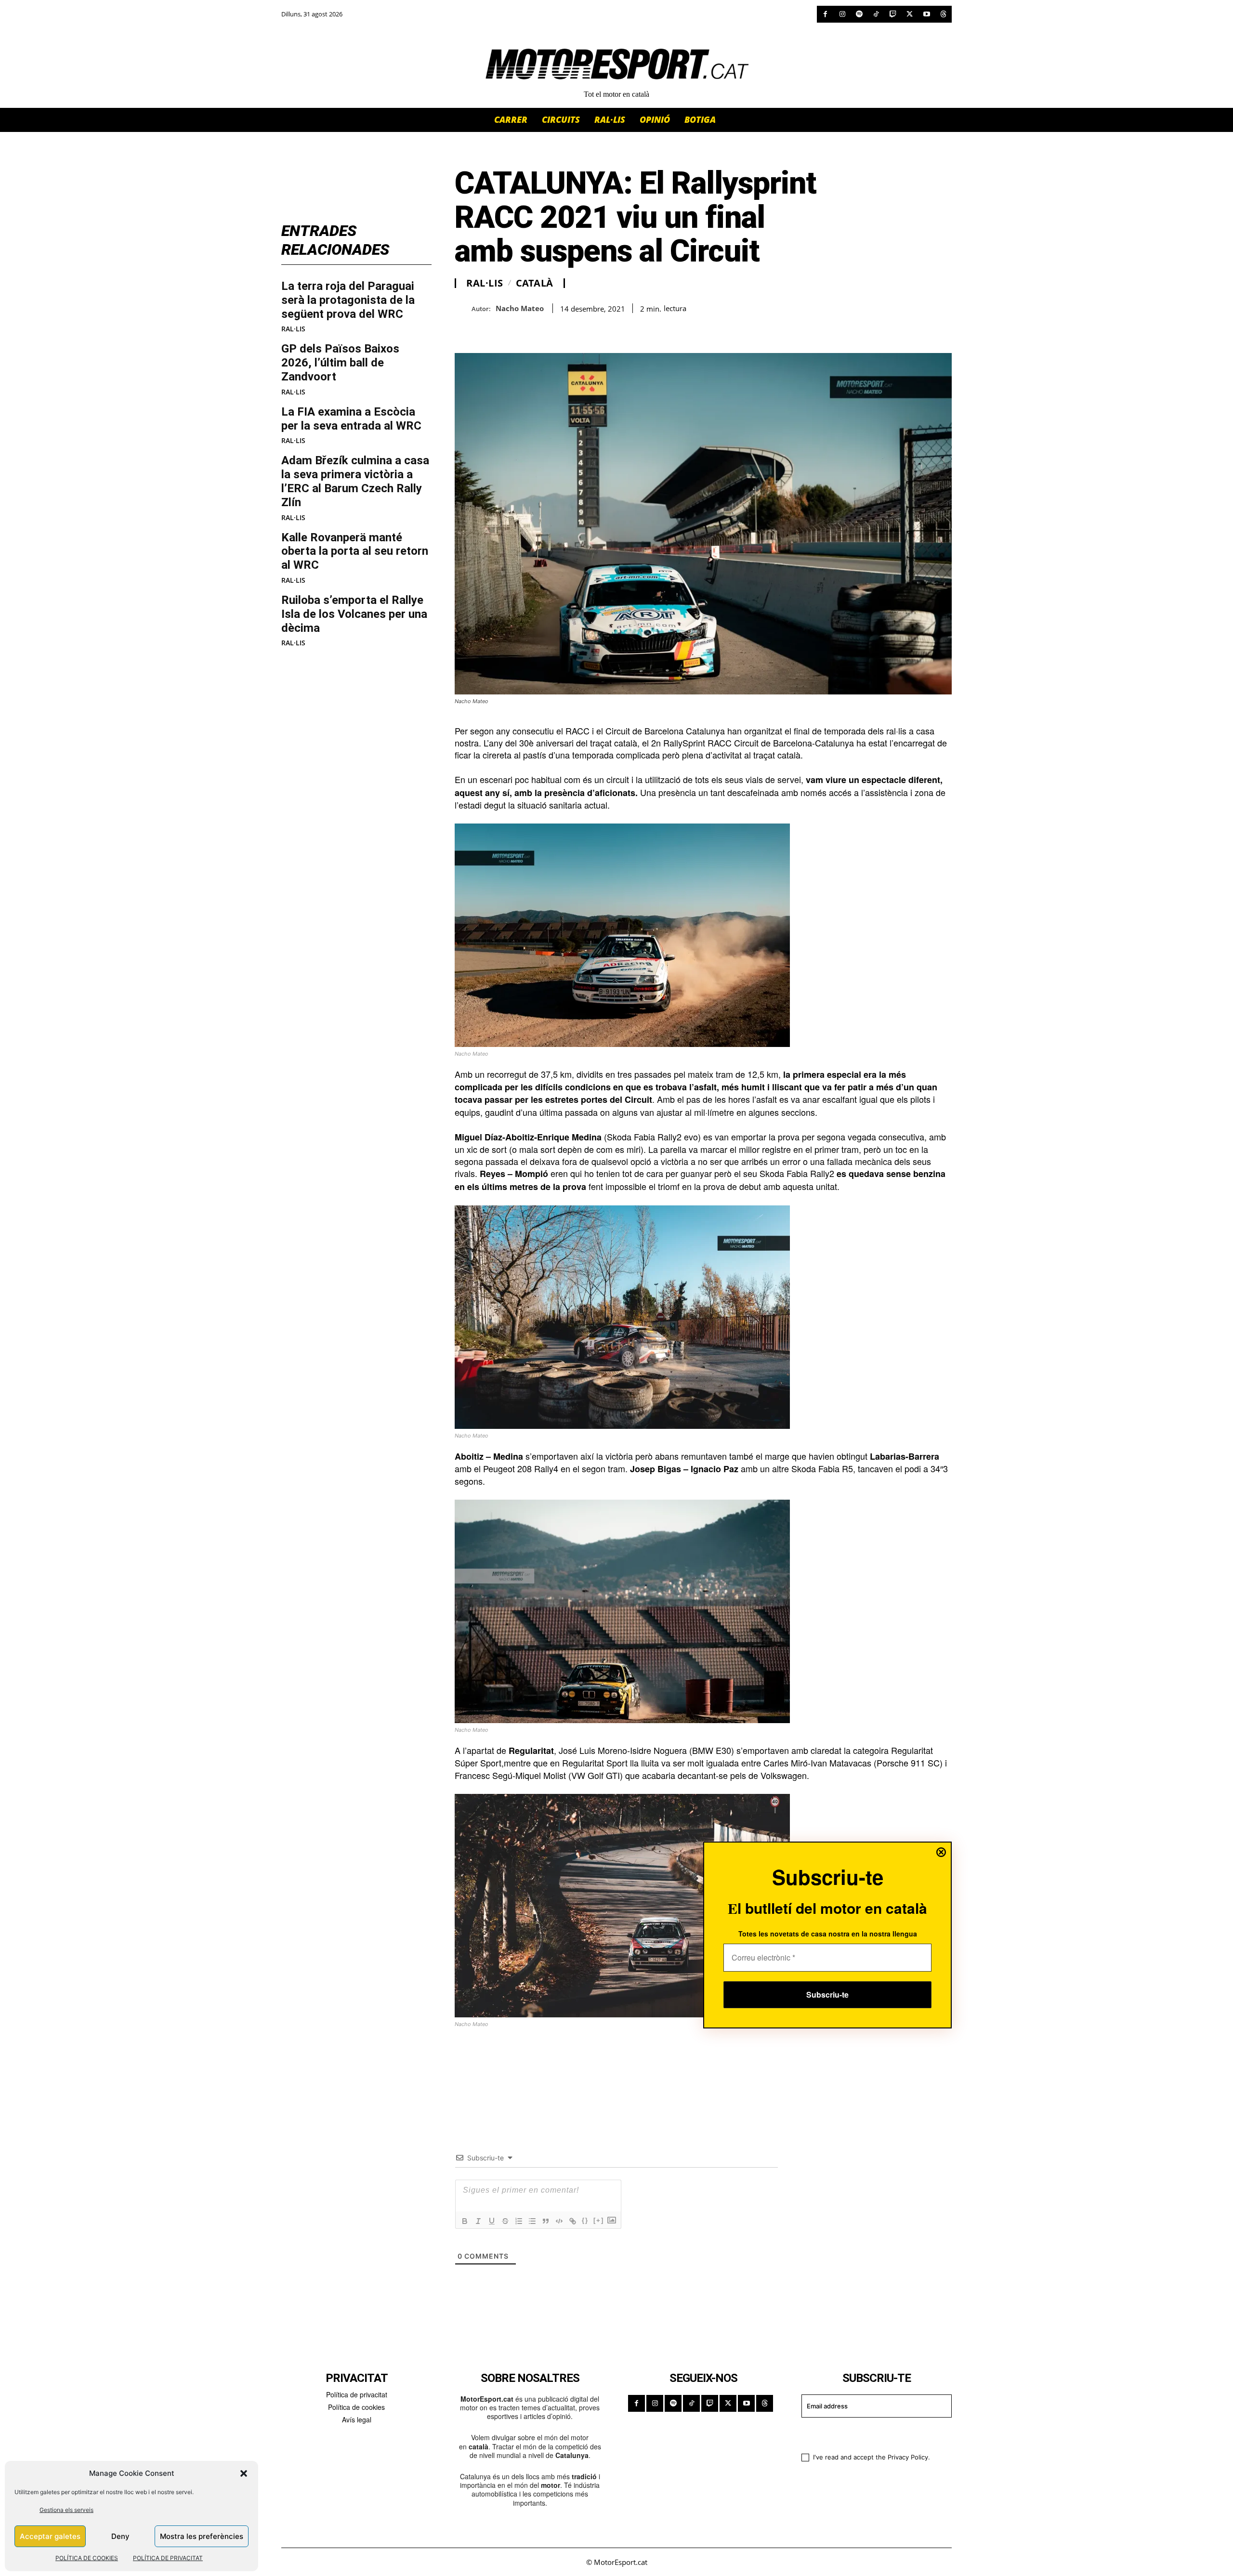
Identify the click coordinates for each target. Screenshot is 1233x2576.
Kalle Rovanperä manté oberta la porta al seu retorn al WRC (355, 551)
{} (585, 2220)
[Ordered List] (519, 2221)
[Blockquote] (546, 2221)
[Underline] (492, 2221)
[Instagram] (842, 14)
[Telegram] (575, 329)
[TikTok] (876, 14)
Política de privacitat (357, 2394)
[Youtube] (926, 14)
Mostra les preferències (202, 2536)
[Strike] (505, 2221)
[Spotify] (859, 14)
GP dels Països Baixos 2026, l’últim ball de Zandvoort (340, 363)
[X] (910, 14)
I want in (871, 2434)
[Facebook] (825, 14)
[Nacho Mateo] (463, 308)
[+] (599, 2220)
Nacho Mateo (520, 308)
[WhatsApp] (486, 329)
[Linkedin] (531, 329)
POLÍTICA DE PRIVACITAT (168, 2558)
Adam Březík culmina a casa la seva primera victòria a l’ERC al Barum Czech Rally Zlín (355, 481)
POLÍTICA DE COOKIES (87, 2558)
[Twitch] (893, 14)
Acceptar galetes (50, 2536)
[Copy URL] (553, 329)
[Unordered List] (532, 2221)
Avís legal (357, 2419)
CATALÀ (535, 283)
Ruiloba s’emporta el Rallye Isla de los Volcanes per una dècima (354, 614)
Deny (120, 2536)
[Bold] (465, 2221)
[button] (244, 2473)
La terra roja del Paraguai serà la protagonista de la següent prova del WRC (348, 300)
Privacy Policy (908, 2457)
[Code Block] (559, 2221)
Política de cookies (356, 2407)
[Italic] (478, 2221)
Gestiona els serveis (66, 2510)
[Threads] (943, 14)
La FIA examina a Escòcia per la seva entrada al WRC (351, 419)
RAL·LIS (293, 329)
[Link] (573, 2221)
